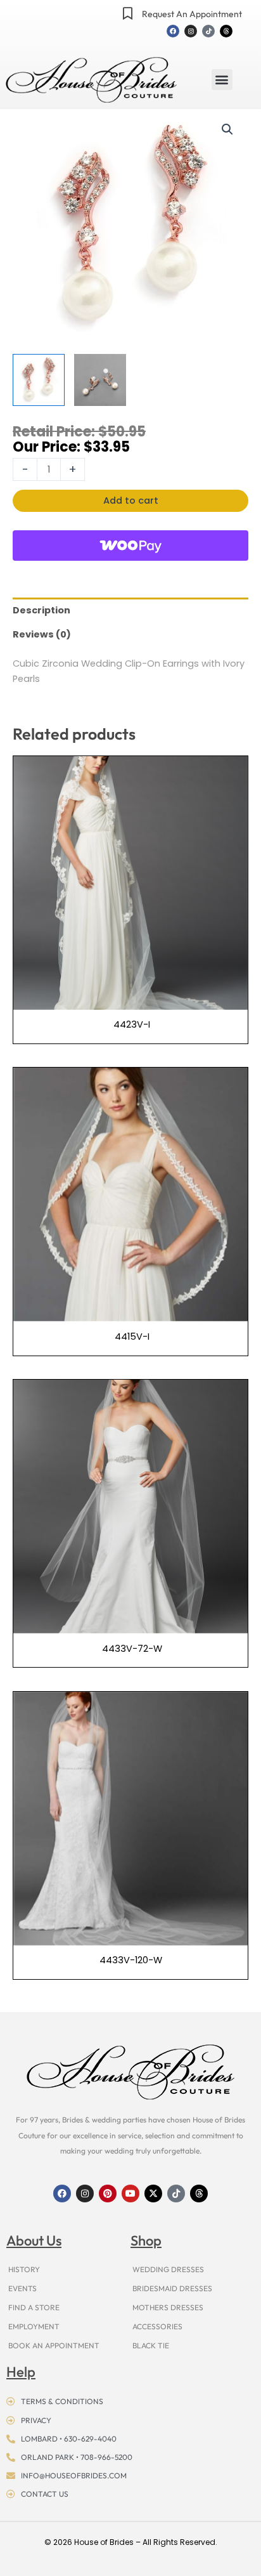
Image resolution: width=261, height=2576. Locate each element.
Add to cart (131, 500)
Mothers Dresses (168, 2307)
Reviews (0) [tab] (42, 634)
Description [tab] (41, 610)
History (24, 2269)
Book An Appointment (54, 2345)
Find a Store (34, 2307)
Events (22, 2288)
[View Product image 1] (39, 380)
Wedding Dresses (168, 2269)
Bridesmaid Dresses (172, 2288)
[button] (222, 80)
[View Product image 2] (100, 380)
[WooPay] (130, 546)
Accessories (157, 2326)
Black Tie (151, 2345)
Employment (34, 2326)
